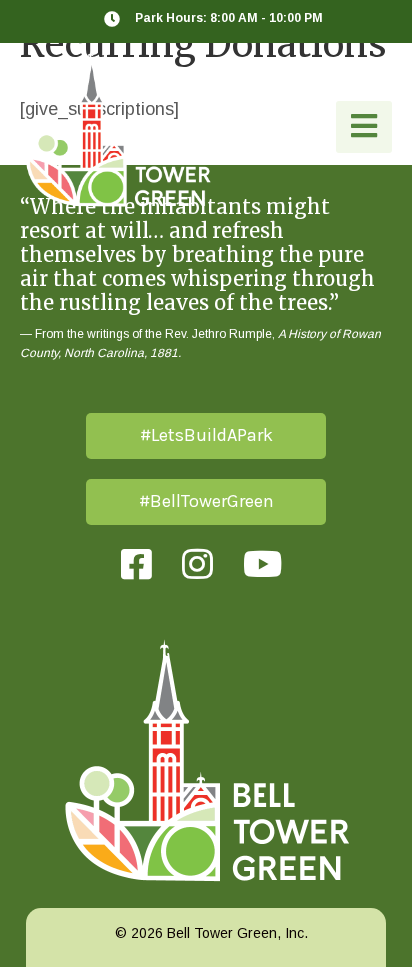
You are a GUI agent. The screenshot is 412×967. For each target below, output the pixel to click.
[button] (364, 127)
